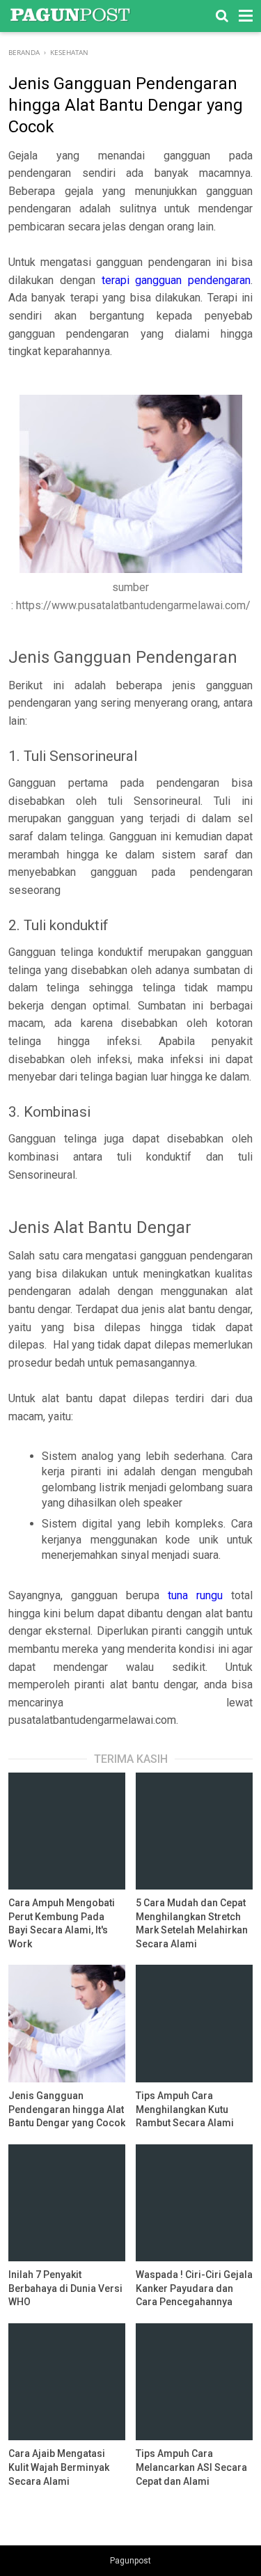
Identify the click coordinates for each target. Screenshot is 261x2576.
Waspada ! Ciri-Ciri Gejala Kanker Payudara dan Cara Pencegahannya (194, 2288)
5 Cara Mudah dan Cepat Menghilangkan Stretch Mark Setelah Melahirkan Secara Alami (192, 1923)
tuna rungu (195, 1595)
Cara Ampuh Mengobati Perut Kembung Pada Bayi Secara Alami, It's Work (62, 1923)
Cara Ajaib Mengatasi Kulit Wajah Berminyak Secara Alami (59, 2467)
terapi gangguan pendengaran (176, 280)
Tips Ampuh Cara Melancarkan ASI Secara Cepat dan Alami (191, 2467)
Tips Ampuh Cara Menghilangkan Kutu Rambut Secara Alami (185, 2109)
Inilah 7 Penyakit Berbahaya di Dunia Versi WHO (65, 2288)
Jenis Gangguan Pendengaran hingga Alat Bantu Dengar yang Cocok (67, 2109)
